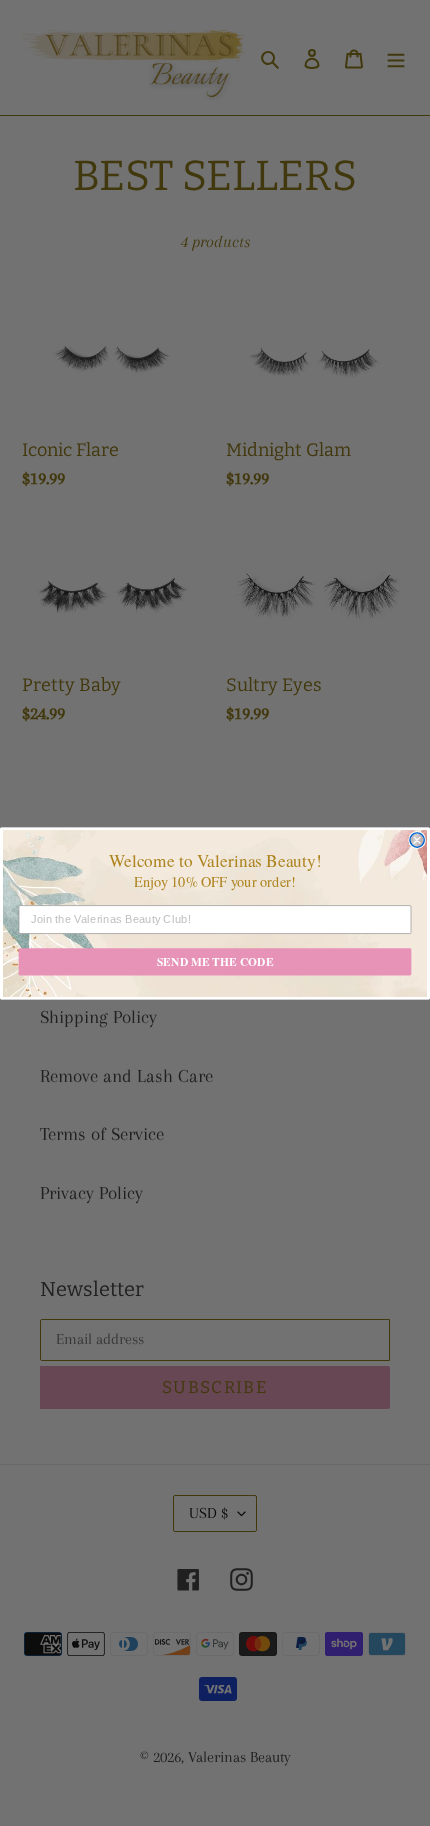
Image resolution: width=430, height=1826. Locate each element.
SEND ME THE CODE (215, 961)
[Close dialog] (417, 839)
